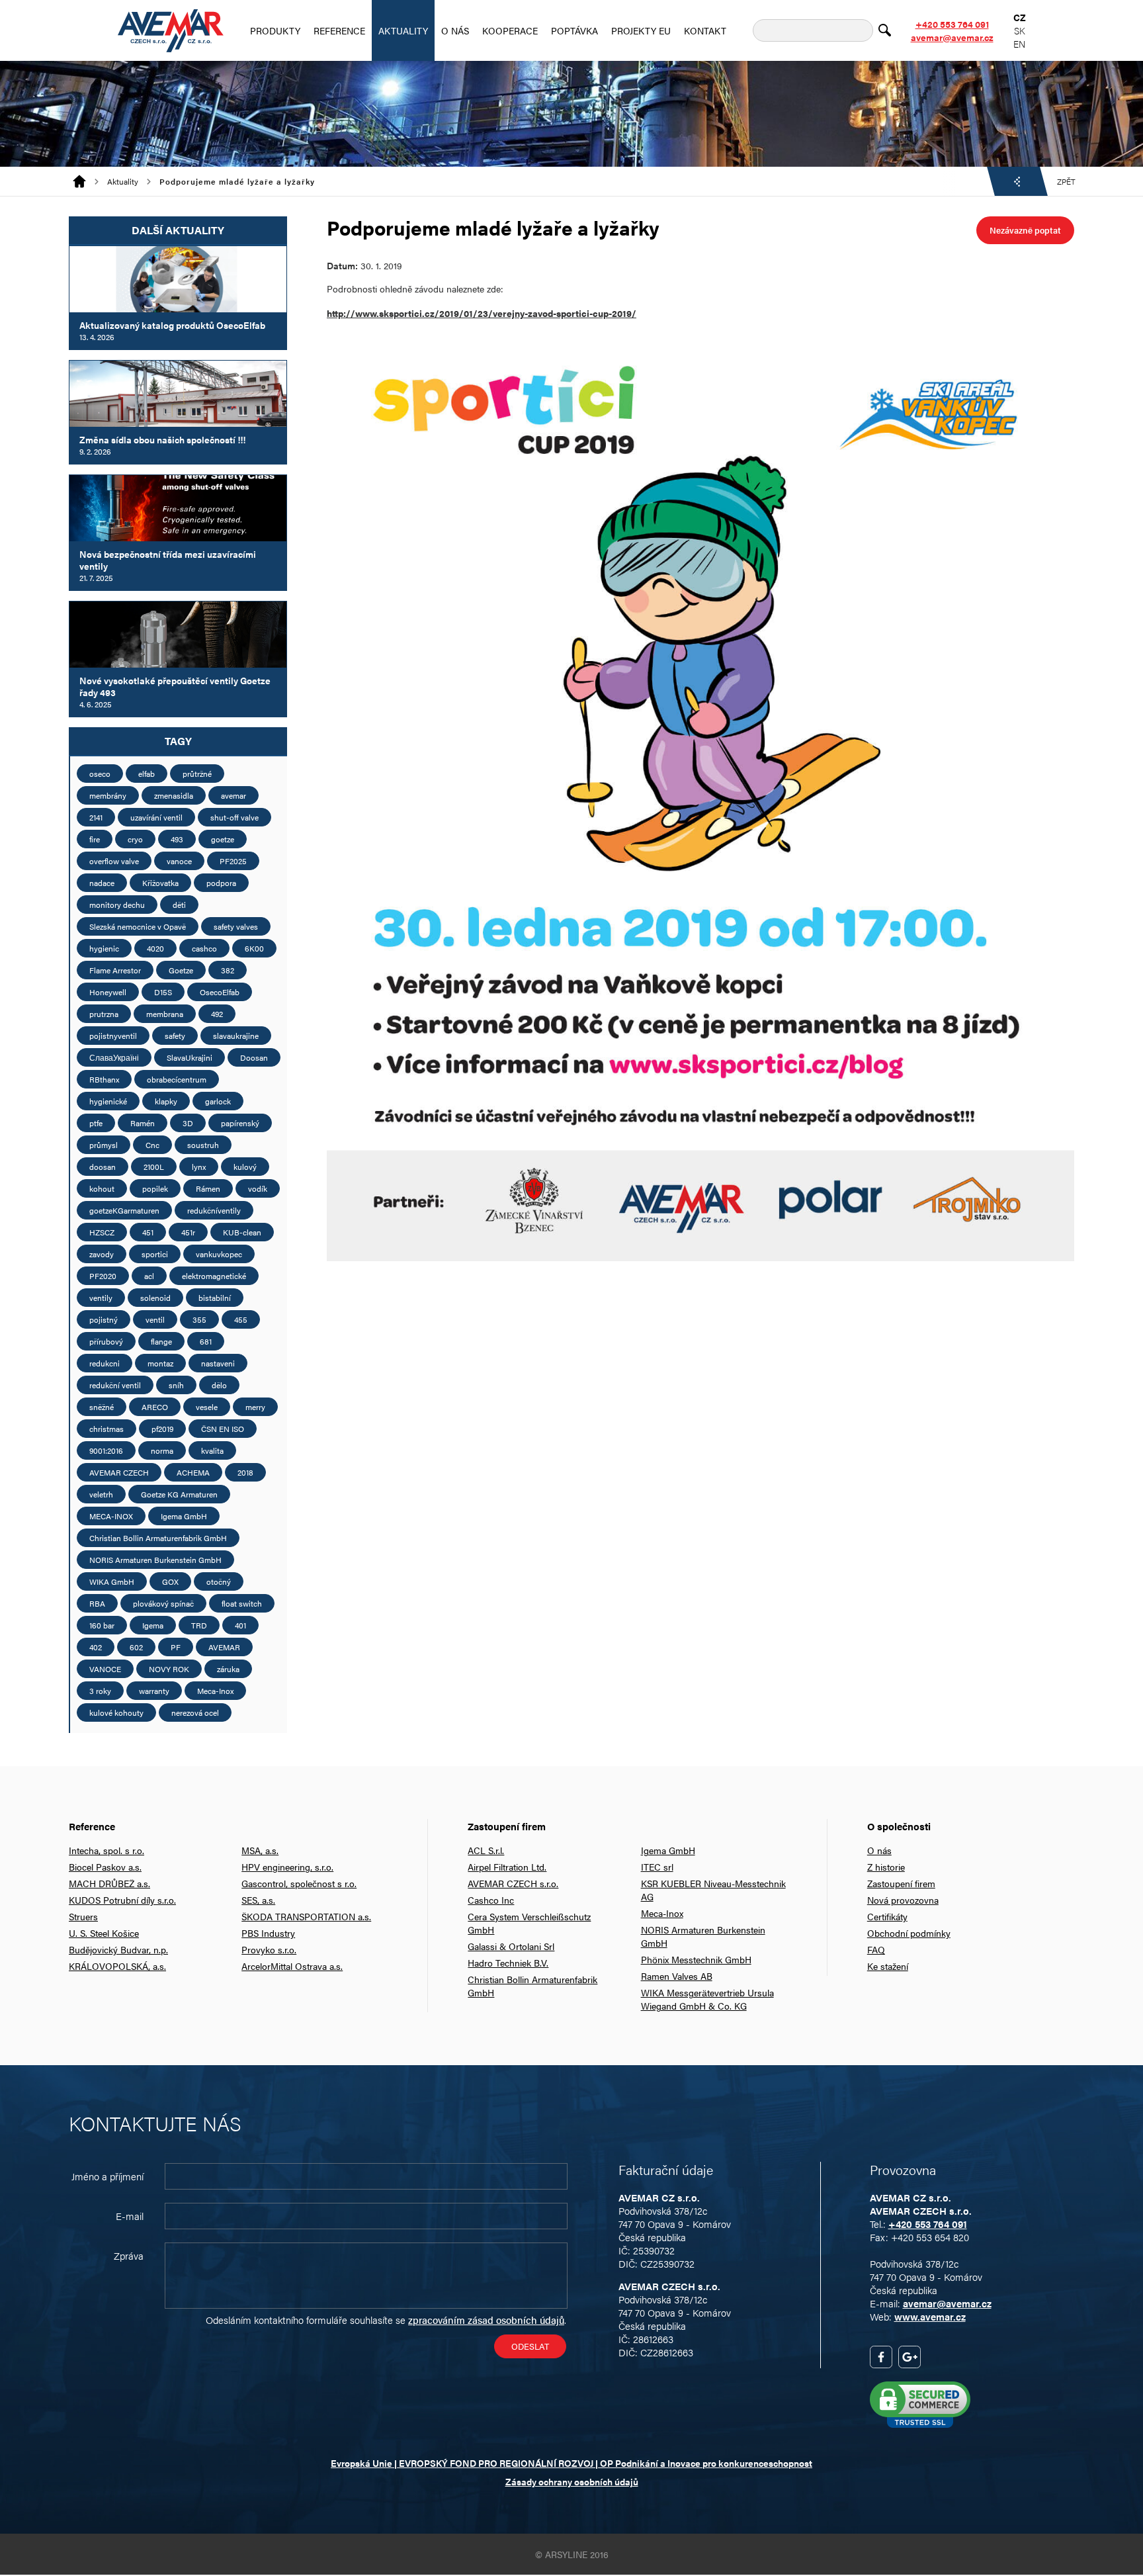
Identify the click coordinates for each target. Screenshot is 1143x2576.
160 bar (102, 1625)
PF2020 (103, 1276)
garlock (218, 1101)
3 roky (100, 1691)
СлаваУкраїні (114, 1057)
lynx (199, 1167)
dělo (219, 1385)
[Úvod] (84, 181)
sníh (176, 1385)
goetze (223, 839)
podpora (221, 883)
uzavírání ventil (156, 817)
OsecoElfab (220, 992)
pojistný (104, 1319)
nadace (102, 883)
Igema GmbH (184, 1516)
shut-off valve (234, 817)
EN (1019, 44)
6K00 (254, 948)
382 (228, 970)
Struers (83, 1916)
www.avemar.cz (930, 2316)
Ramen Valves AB (677, 1976)
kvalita (212, 1450)
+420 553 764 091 (952, 24)
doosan (103, 1167)
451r (188, 1232)
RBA (97, 1603)
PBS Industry (268, 1933)
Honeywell (108, 992)
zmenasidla (174, 795)
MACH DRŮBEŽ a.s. (109, 1883)
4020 (155, 948)
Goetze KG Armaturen (179, 1494)
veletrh (101, 1494)
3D (188, 1123)
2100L (154, 1167)
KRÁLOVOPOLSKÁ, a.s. (117, 1966)
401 (240, 1625)
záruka (228, 1669)
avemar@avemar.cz (952, 37)
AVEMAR (224, 1647)
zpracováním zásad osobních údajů (486, 2320)
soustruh (203, 1145)
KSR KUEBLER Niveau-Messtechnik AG (713, 1890)
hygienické (108, 1101)
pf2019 (162, 1429)
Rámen (208, 1188)
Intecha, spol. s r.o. (106, 1850)
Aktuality (403, 30)
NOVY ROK (169, 1669)
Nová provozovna (903, 1900)
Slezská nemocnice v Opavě (138, 926)
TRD (199, 1625)
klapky (166, 1101)
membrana (165, 1014)
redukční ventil (115, 1385)
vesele (207, 1407)
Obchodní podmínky (909, 1933)
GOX (170, 1581)
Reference (339, 30)
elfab (147, 774)
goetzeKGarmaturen (124, 1210)
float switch (242, 1603)
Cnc (152, 1145)
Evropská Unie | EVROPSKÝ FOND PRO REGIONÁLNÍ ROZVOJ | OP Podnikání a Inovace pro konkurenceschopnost (571, 2463)
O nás (455, 30)
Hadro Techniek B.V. (508, 1963)
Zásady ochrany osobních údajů (572, 2481)
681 (206, 1341)
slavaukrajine (236, 1036)
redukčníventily (214, 1210)
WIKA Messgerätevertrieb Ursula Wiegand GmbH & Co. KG (707, 1999)
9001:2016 (106, 1450)
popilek (155, 1188)
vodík (258, 1188)
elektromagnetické (214, 1276)
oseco (100, 774)
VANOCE (105, 1669)
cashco (204, 948)
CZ (1020, 17)
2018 (245, 1472)
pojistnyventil (113, 1036)
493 (177, 839)
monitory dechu (117, 905)
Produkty (275, 30)
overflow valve (114, 861)
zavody (102, 1254)
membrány (108, 795)
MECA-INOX (111, 1516)
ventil (155, 1319)
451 (148, 1232)
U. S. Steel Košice (104, 1933)
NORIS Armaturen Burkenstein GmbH (155, 1560)
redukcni (105, 1363)
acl (149, 1276)
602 (136, 1647)
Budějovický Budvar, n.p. (118, 1949)
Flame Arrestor (115, 970)
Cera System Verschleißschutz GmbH (529, 1923)
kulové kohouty (116, 1712)
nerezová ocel (195, 1712)
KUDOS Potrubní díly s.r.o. (122, 1900)
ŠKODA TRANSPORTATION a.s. (306, 1916)
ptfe (96, 1123)
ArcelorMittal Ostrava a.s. (292, 1966)
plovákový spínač (163, 1603)
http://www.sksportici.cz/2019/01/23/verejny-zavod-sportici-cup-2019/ (482, 313)
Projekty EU (641, 30)
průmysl (104, 1145)
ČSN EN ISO (223, 1429)
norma (162, 1450)
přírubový (106, 1341)
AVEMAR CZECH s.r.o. (513, 1883)
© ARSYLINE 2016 (572, 2554)
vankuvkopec (219, 1254)
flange (161, 1341)
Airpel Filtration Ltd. (507, 1867)
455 (241, 1319)
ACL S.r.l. (486, 1850)
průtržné (197, 774)
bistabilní (215, 1298)
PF (176, 1647)
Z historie (886, 1867)
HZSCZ (102, 1232)
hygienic (104, 948)
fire (95, 839)
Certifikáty (887, 1916)
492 (217, 1014)
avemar (233, 795)
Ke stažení (888, 1966)
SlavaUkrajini (190, 1057)
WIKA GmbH (112, 1581)
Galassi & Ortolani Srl (511, 1946)
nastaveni (218, 1363)
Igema (153, 1625)
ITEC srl (657, 1867)
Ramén (143, 1123)
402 (96, 1647)
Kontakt (705, 30)
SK (1020, 30)
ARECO (155, 1407)
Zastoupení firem (901, 1883)
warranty (154, 1691)
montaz (160, 1363)
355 (199, 1319)
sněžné (102, 1407)
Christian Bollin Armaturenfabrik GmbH (158, 1538)
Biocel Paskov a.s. (105, 1867)
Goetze (181, 970)
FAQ (876, 1949)
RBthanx (104, 1079)
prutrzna (104, 1014)
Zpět (1066, 181)
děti (179, 905)
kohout (102, 1188)
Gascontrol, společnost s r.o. (299, 1883)
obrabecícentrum (177, 1079)
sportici (155, 1254)
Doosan (254, 1057)
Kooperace (510, 30)
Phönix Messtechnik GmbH (696, 1959)
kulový (245, 1167)
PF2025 (233, 861)
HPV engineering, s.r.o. (287, 1867)
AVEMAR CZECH (119, 1472)
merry (255, 1407)
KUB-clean (242, 1232)
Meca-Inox (215, 1691)
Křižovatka (160, 883)
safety (175, 1036)
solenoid (155, 1298)
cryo (135, 839)
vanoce (179, 861)
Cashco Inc (491, 1900)
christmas (106, 1429)
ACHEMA (193, 1472)
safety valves (236, 926)
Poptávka (574, 30)
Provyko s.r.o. (269, 1949)
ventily (101, 1298)
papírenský (240, 1123)
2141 (96, 817)
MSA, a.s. (260, 1850)
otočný (219, 1581)
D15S (163, 992)
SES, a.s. (258, 1900)
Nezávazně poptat (1025, 230)
